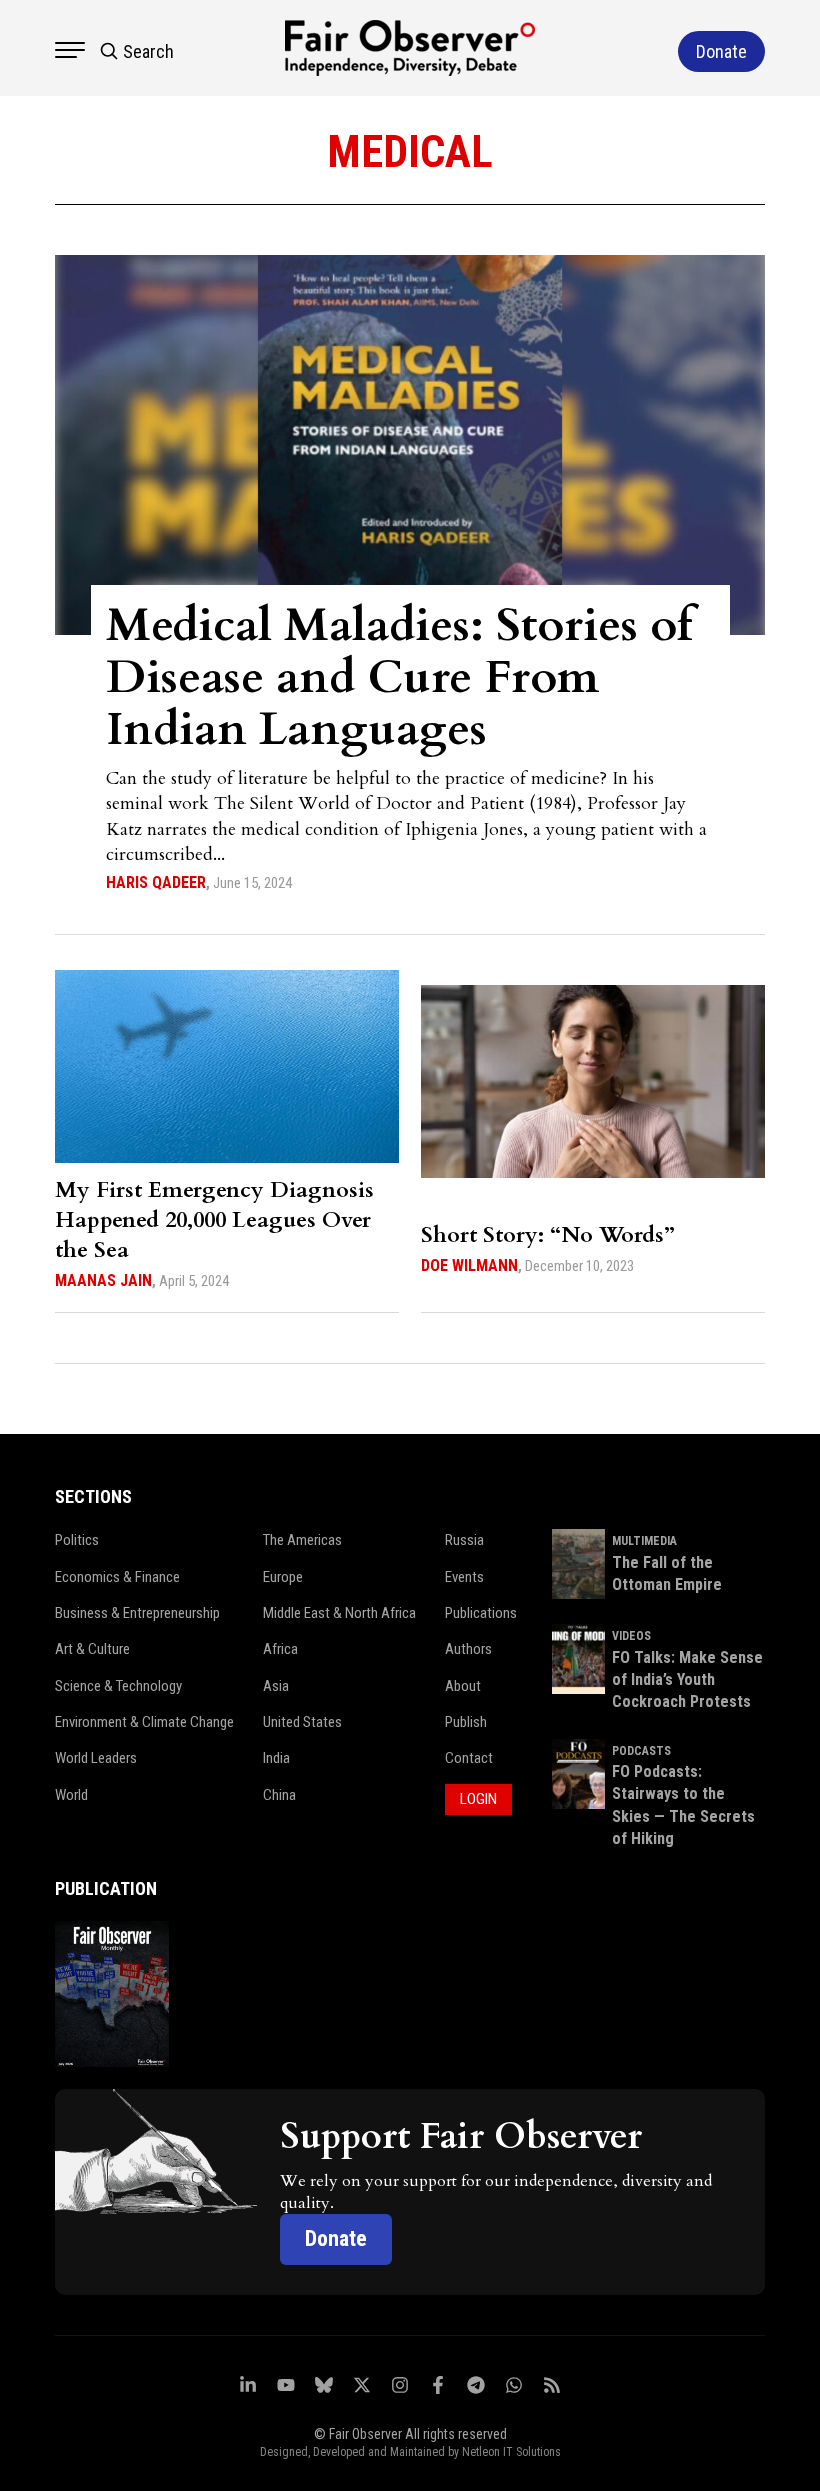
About (463, 1686)
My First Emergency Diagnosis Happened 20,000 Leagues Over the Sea (214, 1220)
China (279, 1795)
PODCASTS (641, 1751)
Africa (280, 1649)
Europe (283, 1577)
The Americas (302, 1540)
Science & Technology (118, 1686)
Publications (481, 1613)
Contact (469, 1758)
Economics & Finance (117, 1577)
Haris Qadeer (156, 882)
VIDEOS (631, 1636)
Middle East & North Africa (339, 1613)
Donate (336, 2238)
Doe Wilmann (469, 1265)
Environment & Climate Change (144, 1722)
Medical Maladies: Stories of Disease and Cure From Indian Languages (399, 677)
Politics (77, 1540)
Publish (466, 1722)
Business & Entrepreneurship (137, 1613)
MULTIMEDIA (644, 1541)
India (276, 1758)
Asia (276, 1686)
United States (302, 1722)
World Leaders (96, 1758)
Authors (468, 1649)
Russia (464, 1540)
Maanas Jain (103, 1280)
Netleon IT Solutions (511, 2452)
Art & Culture (92, 1649)
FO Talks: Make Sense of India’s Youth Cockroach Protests (687, 1680)
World (71, 1795)
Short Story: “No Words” (548, 1235)
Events (464, 1577)
